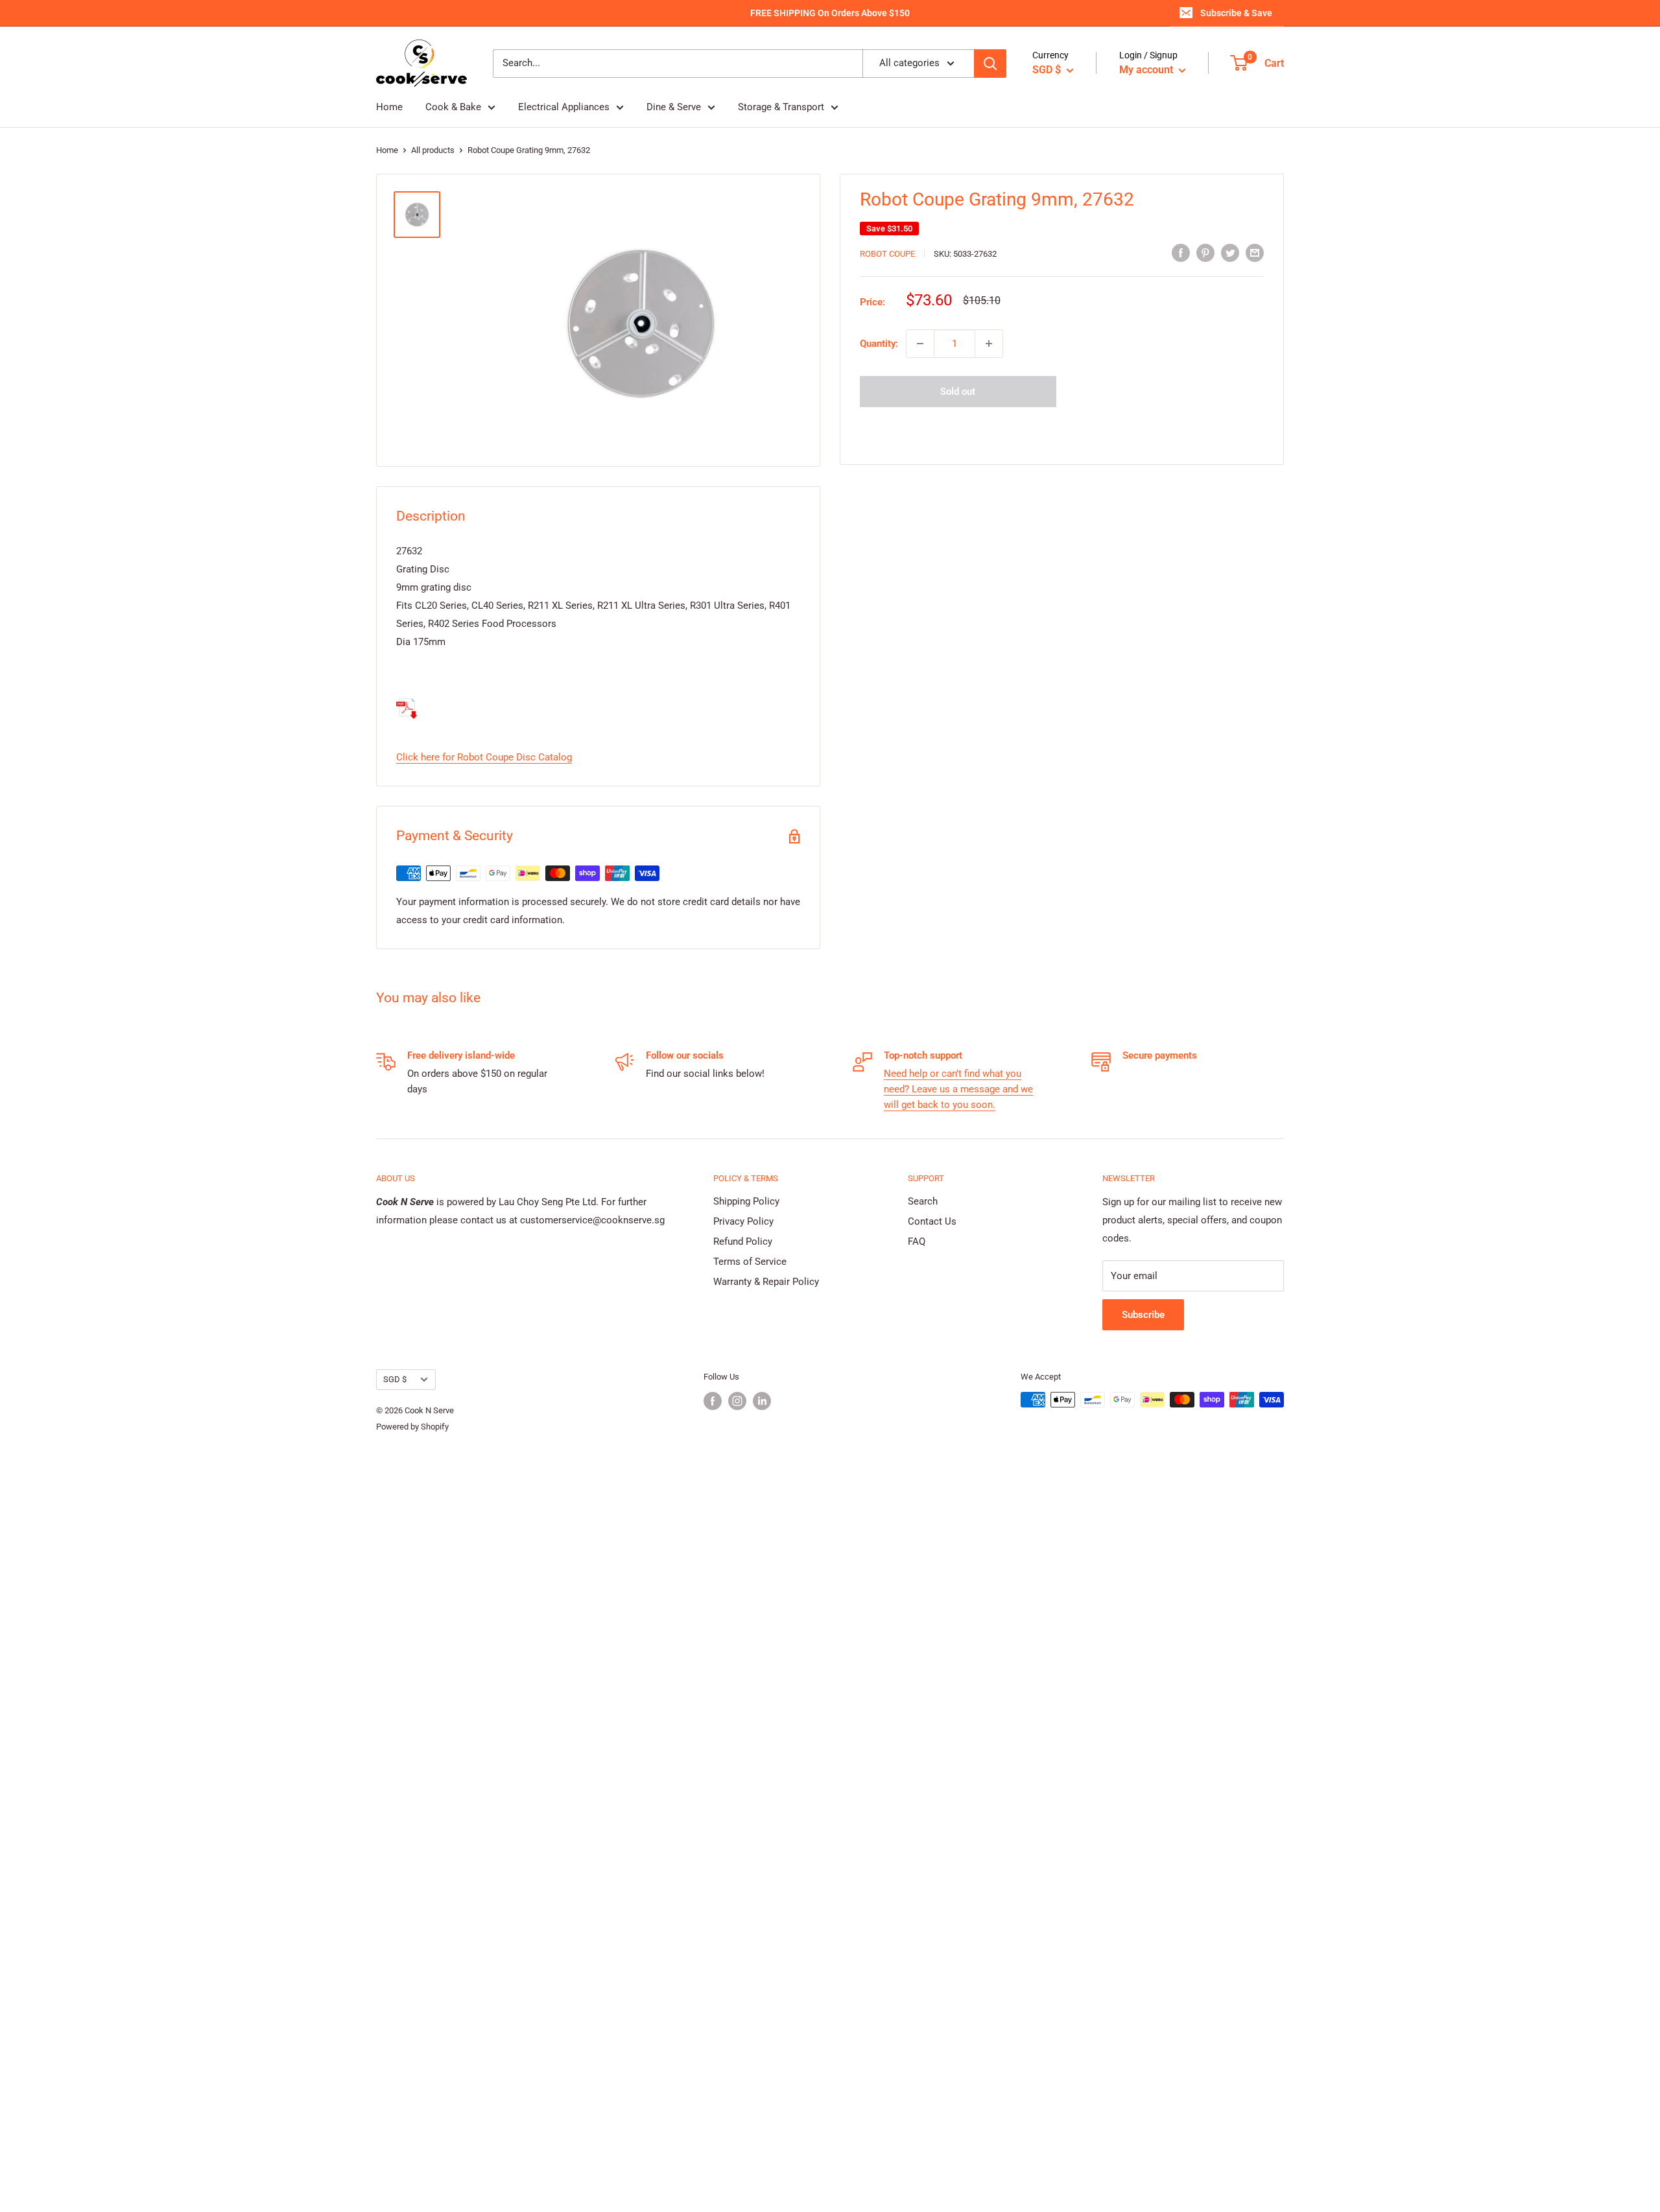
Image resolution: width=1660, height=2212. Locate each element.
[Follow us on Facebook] (713, 1401)
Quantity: (879, 344)
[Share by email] (1255, 253)
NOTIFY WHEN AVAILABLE (1062, 429)
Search (923, 1201)
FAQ (917, 1241)
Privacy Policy (743, 1221)
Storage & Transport (781, 107)
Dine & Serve (674, 107)
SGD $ (395, 1379)
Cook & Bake (453, 107)
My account (1147, 70)
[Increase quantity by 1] (989, 344)
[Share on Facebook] (1181, 253)
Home (389, 107)
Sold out (958, 392)
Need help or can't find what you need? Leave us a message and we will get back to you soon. (958, 1089)
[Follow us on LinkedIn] (762, 1401)
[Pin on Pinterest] (1205, 253)
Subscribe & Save (1236, 13)
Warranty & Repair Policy (766, 1282)
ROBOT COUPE (887, 254)
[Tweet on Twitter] (1230, 253)
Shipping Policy (746, 1201)
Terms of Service (750, 1262)
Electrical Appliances (564, 107)
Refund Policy (743, 1241)
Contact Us (932, 1221)
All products (433, 150)
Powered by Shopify (412, 1427)
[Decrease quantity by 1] (920, 344)
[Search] (990, 64)
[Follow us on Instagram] (737, 1401)
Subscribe (1143, 1315)
